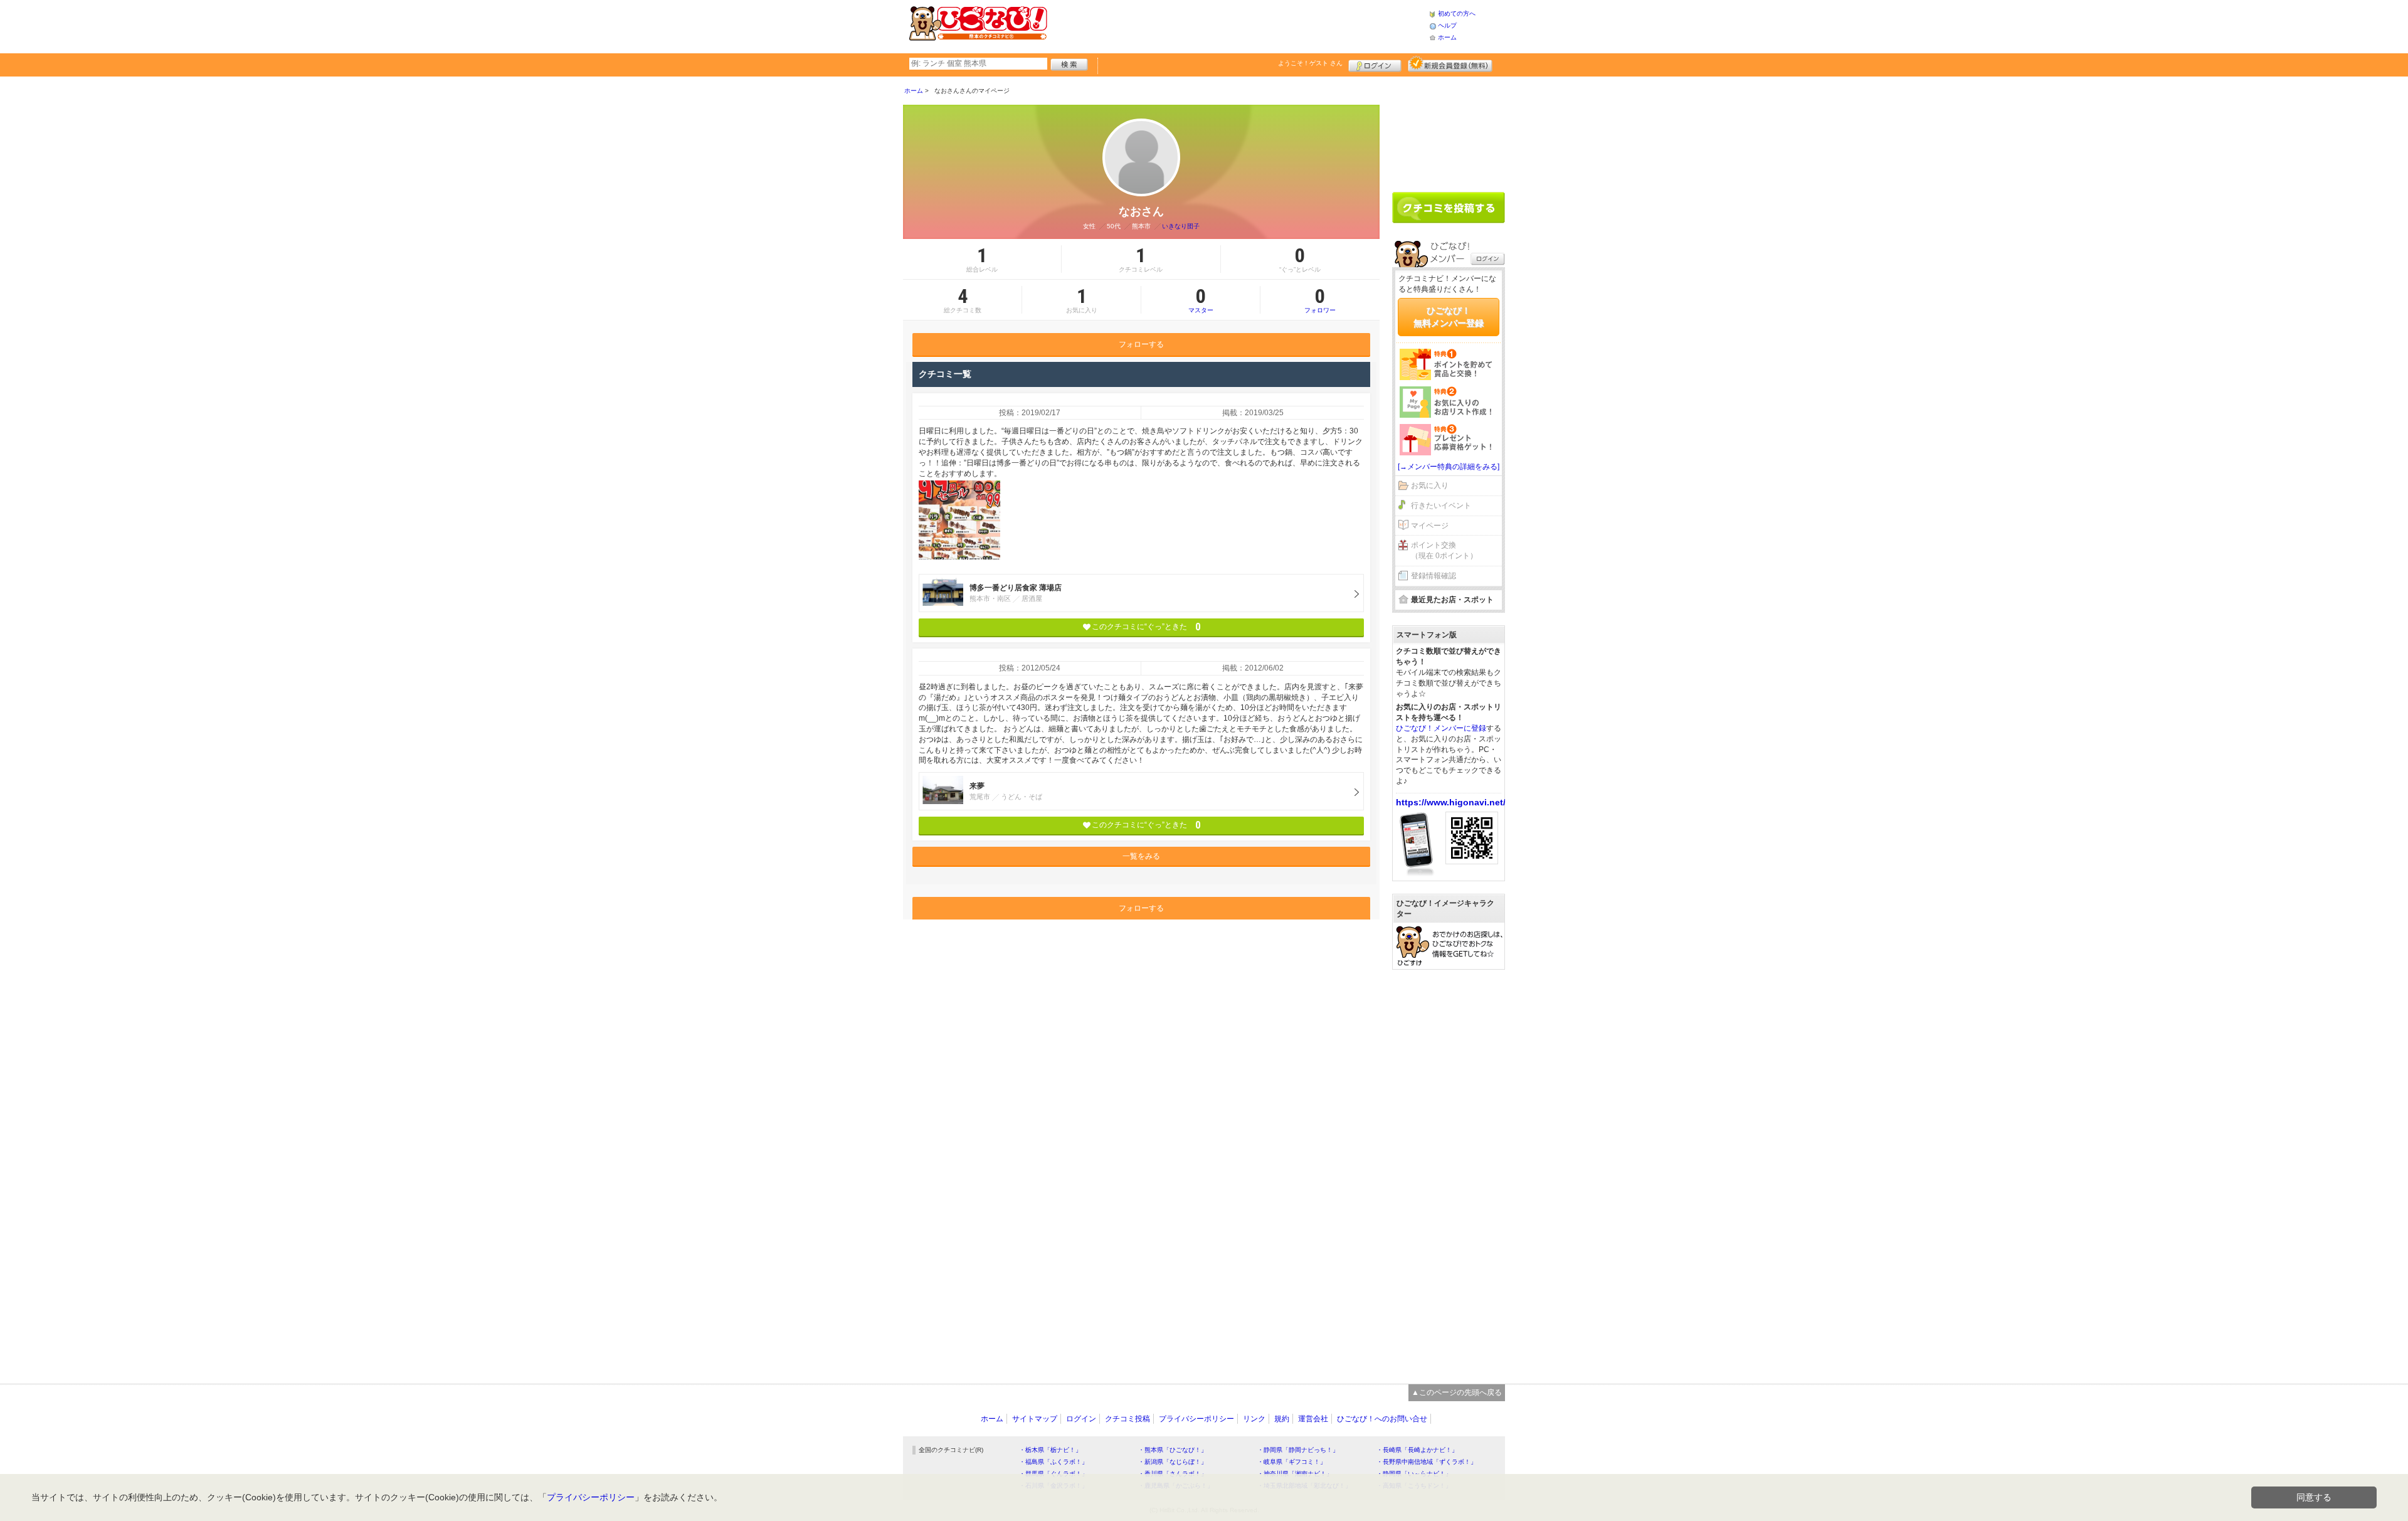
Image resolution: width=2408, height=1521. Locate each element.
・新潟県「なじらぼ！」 (1173, 1462)
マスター (1201, 300)
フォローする (1141, 344)
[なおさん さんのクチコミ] (959, 520)
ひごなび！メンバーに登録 (1441, 728)
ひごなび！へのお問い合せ (1382, 1419)
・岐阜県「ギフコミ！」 (1292, 1462)
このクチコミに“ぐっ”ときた (1146, 627)
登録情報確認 (1434, 576)
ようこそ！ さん (1310, 63)
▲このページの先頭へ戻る (1457, 1392)
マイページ (1430, 526)
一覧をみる (1141, 856)
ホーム (1447, 37)
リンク (1254, 1419)
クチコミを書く (1449, 208)
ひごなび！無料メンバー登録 (1449, 317)
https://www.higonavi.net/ (1451, 802)
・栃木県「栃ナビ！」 (1050, 1450)
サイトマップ (1035, 1419)
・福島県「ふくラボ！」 (1053, 1462)
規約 (1282, 1419)
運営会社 (1313, 1419)
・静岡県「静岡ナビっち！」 (1298, 1450)
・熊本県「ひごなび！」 (1173, 1450)
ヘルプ (1447, 25)
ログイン (1375, 64)
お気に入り (1430, 485)
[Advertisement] (1238, 25)
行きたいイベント (1441, 506)
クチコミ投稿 (1127, 1419)
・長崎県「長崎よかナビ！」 (1417, 1450)
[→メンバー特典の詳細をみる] (1449, 467)
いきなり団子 (1181, 226)
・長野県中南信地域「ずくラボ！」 (1427, 1462)
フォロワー (1320, 300)
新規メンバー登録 (1450, 64)
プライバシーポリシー (1196, 1419)
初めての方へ (1457, 13)
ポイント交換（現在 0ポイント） (1444, 550)
